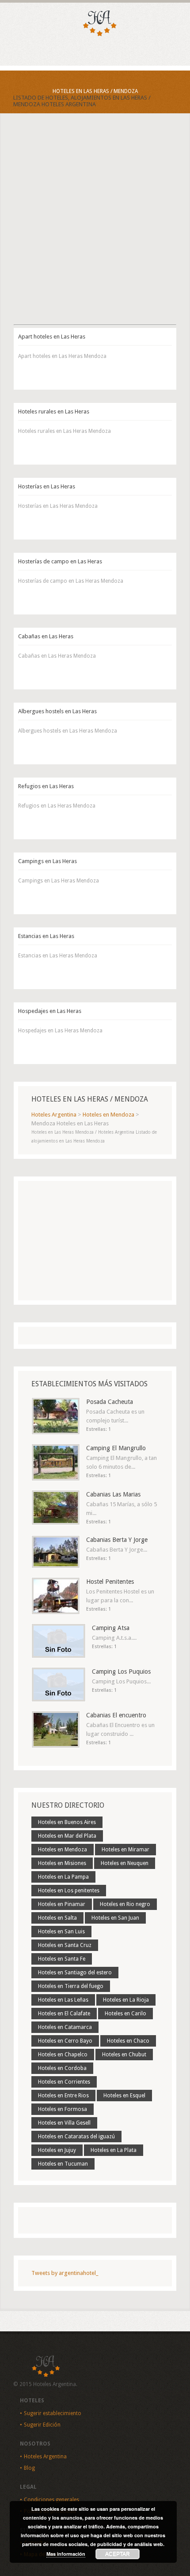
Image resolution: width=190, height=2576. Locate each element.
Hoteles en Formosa (63, 2109)
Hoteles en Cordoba (62, 2068)
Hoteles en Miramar (125, 1850)
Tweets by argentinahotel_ (65, 2273)
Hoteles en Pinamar (62, 1904)
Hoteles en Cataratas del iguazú (76, 2137)
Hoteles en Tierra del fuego (71, 1986)
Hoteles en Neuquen (125, 1863)
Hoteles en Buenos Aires (67, 1822)
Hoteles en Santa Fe (62, 1959)
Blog (29, 2468)
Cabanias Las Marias (113, 1494)
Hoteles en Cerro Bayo (65, 2041)
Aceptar (118, 2554)
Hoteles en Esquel (124, 2096)
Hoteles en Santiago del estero (75, 1973)
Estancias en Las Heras (46, 936)
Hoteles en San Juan (115, 1918)
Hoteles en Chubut (124, 2055)
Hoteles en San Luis (61, 1932)
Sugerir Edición (42, 2425)
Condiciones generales (51, 2500)
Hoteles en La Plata (114, 2150)
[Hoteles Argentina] (95, 35)
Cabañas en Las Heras (46, 636)
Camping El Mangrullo (116, 1448)
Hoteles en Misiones (62, 1863)
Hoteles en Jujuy (57, 2150)
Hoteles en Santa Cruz (65, 1945)
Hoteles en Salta (57, 1918)
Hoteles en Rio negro (125, 1904)
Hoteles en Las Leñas (63, 2000)
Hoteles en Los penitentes (69, 1891)
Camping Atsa (111, 1628)
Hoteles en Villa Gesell (64, 2123)
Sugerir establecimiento (53, 2413)
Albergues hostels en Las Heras (57, 711)
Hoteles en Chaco (128, 2041)
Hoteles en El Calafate (64, 2014)
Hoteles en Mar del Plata (67, 1836)
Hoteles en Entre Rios (63, 2096)
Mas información (66, 2554)
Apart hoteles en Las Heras (52, 337)
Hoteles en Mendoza (63, 1850)
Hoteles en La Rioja (126, 2000)
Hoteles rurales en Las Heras (54, 411)
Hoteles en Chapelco (63, 2055)
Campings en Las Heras (47, 861)
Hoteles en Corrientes (64, 2082)
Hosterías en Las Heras (47, 486)
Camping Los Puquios (121, 1671)
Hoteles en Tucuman (63, 2164)
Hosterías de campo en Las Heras (60, 561)
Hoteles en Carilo (125, 2014)
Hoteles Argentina (45, 2457)
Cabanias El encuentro (116, 1715)
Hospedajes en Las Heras (50, 1011)
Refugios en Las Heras (46, 786)
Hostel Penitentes (110, 1582)
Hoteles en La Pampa (63, 1877)
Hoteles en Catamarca (65, 2027)
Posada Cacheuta (110, 1402)
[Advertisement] (95, 227)
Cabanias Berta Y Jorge (117, 1540)
